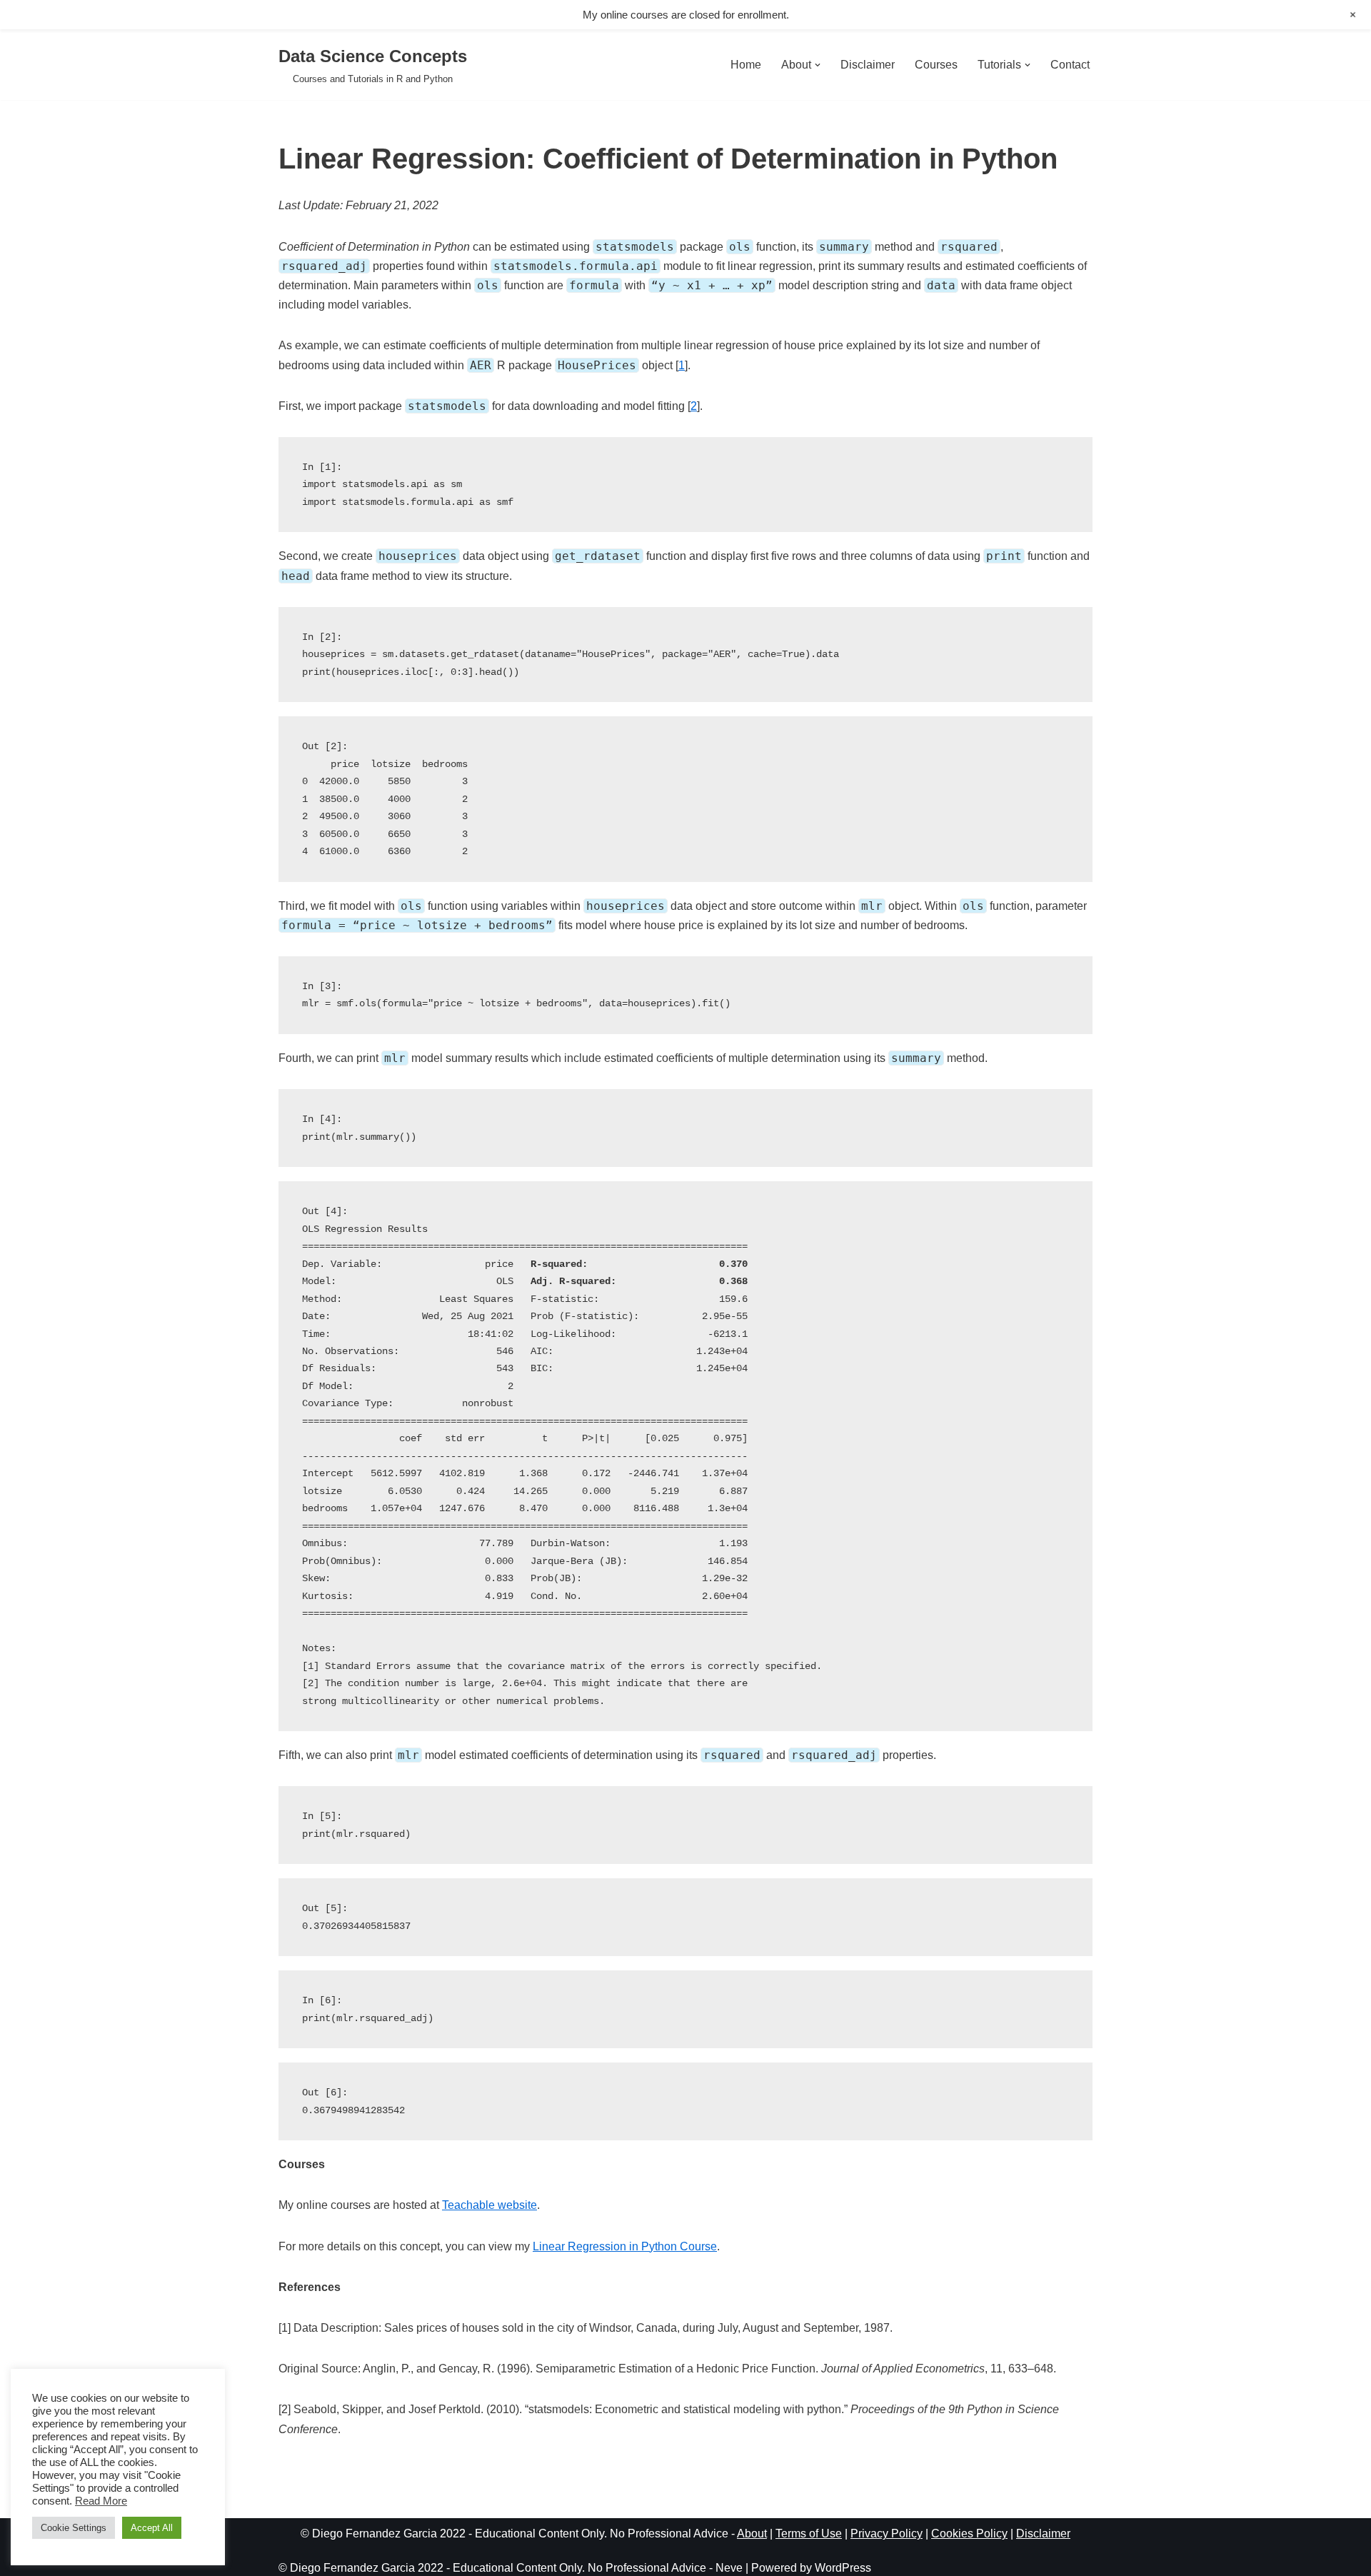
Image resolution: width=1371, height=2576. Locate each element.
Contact (1070, 65)
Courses (936, 65)
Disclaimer (868, 65)
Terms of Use (809, 2534)
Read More (101, 2501)
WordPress (843, 2568)
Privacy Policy (887, 2534)
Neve (729, 2568)
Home (746, 65)
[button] (818, 65)
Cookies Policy (969, 2534)
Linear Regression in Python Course (625, 2246)
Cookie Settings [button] (74, 2528)
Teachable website (489, 2205)
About (752, 2534)
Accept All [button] (152, 2528)
